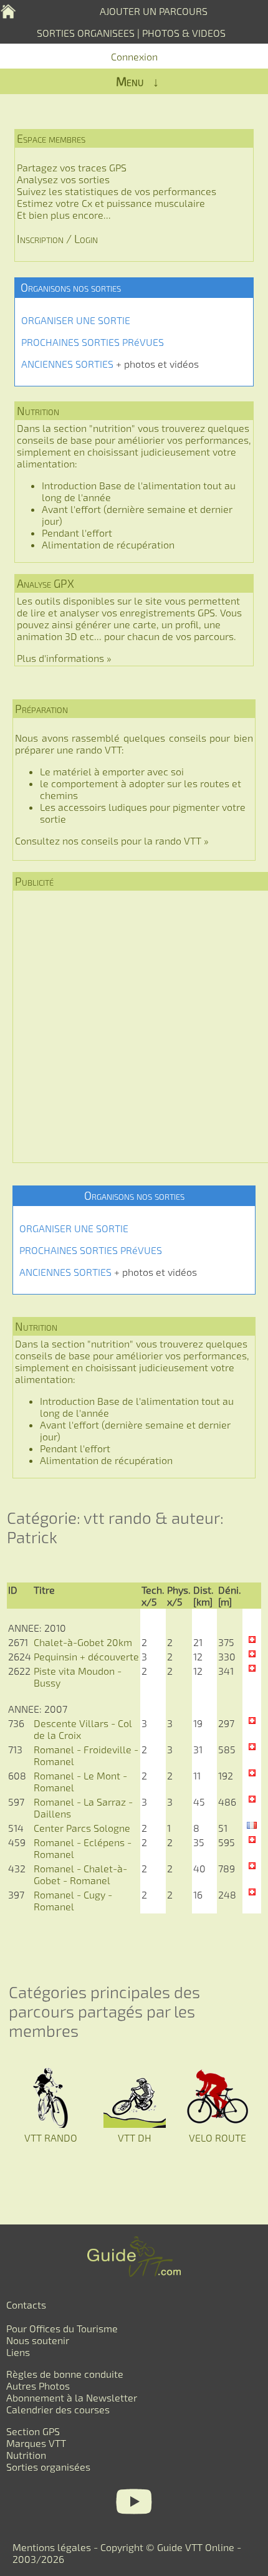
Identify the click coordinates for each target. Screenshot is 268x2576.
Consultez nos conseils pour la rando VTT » (112, 840)
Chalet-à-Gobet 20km (83, 1642)
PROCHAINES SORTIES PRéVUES (93, 342)
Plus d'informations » (64, 658)
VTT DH (135, 2138)
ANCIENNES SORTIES (67, 364)
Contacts (26, 2305)
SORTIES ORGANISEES (86, 33)
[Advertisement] (134, 1027)
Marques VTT (36, 2443)
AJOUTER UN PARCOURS (154, 11)
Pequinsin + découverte (86, 1656)
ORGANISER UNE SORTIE (76, 320)
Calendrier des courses (58, 2409)
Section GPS (33, 2431)
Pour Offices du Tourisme (62, 2328)
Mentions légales (52, 2547)
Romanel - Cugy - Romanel (73, 1900)
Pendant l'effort (77, 533)
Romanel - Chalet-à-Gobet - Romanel (80, 1874)
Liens (18, 2352)
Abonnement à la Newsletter (72, 2397)
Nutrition (26, 2455)
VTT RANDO (51, 2138)
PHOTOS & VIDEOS (184, 33)
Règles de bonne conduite (65, 2374)
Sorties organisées (48, 2467)
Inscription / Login (57, 239)
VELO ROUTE (218, 2138)
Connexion (134, 56)
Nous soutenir (38, 2340)
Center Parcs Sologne (82, 1828)
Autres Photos (38, 2386)
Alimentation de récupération (108, 544)
